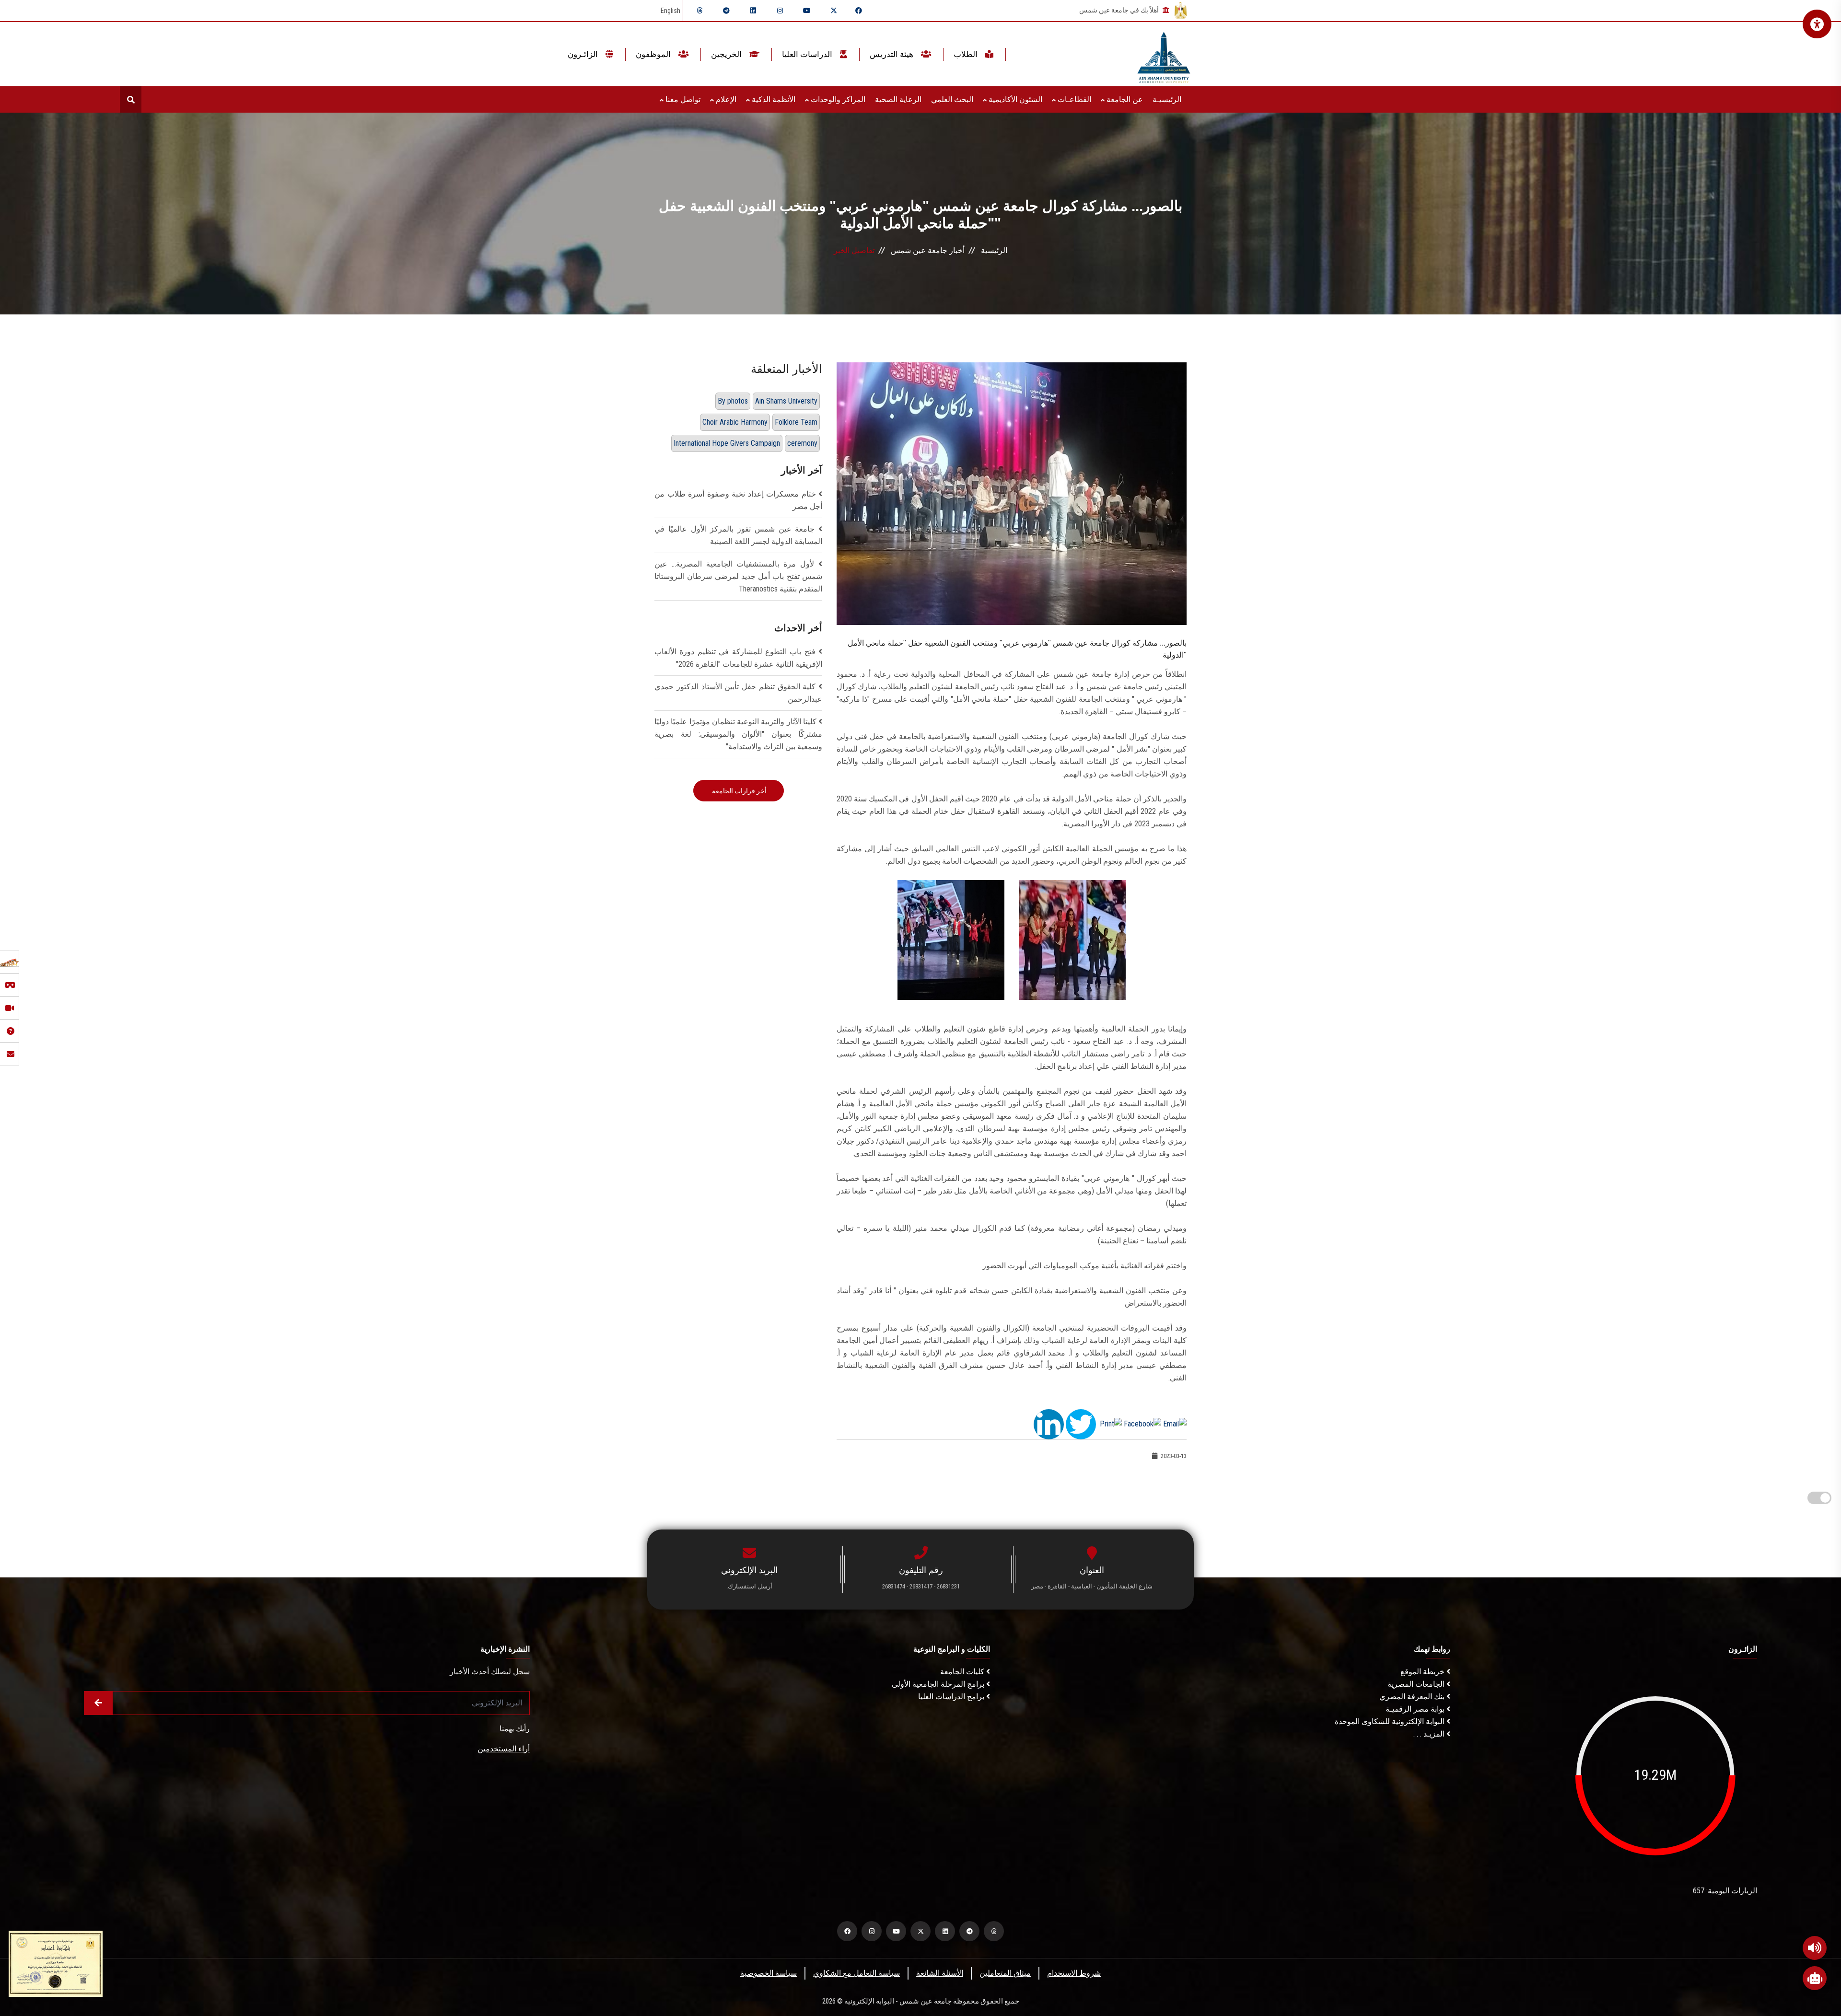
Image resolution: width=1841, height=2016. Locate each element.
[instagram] (780, 11)
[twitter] (834, 11)
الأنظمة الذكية (773, 99)
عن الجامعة (1124, 99)
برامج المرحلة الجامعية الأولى (939, 1684)
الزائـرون (584, 54)
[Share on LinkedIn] (1049, 1423)
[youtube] (807, 11)
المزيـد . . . (1430, 1734)
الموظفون (654, 54)
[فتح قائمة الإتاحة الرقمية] (1817, 24)
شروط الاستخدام (1074, 1973)
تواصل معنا (682, 99)
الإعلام (725, 99)
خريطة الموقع (1423, 1672)
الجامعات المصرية (1417, 1684)
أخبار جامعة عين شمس (928, 250)
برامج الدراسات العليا (952, 1697)
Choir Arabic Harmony (735, 422)
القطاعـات (1073, 99)
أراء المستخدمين (504, 1749)
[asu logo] (1164, 54)
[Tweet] (1081, 1423)
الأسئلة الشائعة (940, 1973)
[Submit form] (98, 1703)
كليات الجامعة (963, 1672)
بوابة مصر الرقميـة (1416, 1709)
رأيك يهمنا (515, 1729)
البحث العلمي (952, 99)
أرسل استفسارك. (749, 1586)
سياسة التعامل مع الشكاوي (856, 1973)
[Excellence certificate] (56, 1963)
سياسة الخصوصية (769, 1973)
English (670, 11)
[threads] (699, 11)
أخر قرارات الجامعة (739, 791)
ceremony (802, 443)
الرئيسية (994, 250)
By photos (733, 401)
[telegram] (726, 11)
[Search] (131, 99)
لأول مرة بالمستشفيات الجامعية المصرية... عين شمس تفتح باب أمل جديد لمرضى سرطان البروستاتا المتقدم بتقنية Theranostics (738, 576)
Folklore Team (796, 422)
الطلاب (967, 54)
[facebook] (859, 11)
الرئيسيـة (1167, 99)
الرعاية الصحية (898, 99)
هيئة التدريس (892, 54)
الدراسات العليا (808, 54)
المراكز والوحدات (837, 99)
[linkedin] (753, 11)
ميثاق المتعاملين (1005, 1973)
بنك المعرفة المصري (1413, 1697)
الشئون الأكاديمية (1014, 99)
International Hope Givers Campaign (727, 443)
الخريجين (727, 54)
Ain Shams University (786, 401)
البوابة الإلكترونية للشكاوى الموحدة (1391, 1721)
